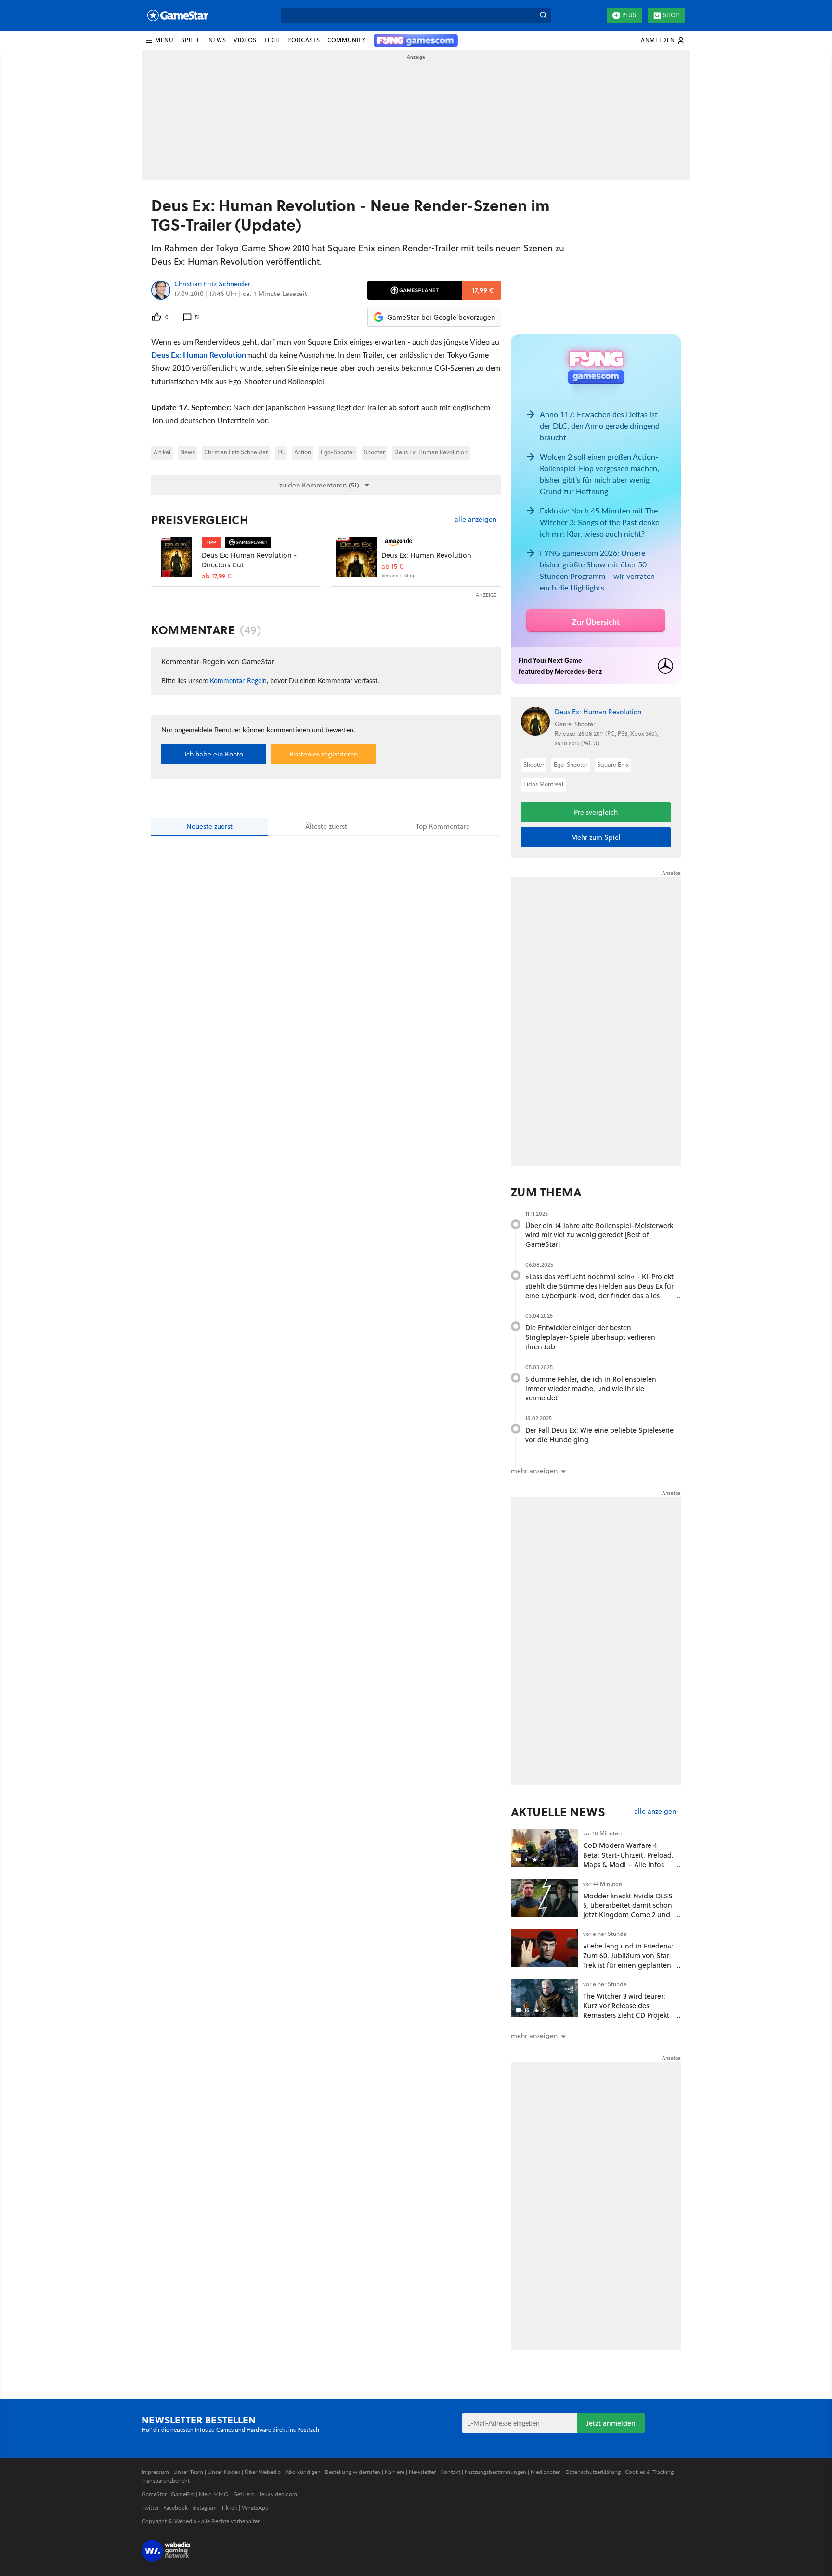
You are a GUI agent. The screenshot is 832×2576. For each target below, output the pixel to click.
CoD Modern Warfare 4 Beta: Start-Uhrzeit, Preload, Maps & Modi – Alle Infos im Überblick (628, 1859)
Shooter (374, 452)
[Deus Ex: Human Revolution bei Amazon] (356, 557)
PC (281, 452)
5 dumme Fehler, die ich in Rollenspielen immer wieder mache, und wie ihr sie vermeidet (591, 1389)
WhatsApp (255, 2507)
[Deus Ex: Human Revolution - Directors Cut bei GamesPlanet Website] (176, 557)
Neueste (209, 826)
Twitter (150, 2507)
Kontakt (450, 2472)
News (187, 452)
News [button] (217, 40)
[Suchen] (543, 15)
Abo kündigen (303, 2472)
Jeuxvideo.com (278, 2494)
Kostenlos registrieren (324, 754)
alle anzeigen (475, 519)
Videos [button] (245, 40)
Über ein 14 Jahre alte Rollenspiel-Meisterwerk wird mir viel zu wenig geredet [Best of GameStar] (599, 1235)
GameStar (154, 2494)
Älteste (326, 826)
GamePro (183, 2494)
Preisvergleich (200, 520)
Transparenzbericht (166, 2480)
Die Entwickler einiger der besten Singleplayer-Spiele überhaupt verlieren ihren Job (590, 1337)
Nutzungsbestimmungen (495, 2472)
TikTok (229, 2507)
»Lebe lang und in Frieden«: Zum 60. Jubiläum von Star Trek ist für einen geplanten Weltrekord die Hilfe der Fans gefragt (628, 1965)
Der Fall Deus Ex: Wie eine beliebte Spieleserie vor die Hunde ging (599, 1435)
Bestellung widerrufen (353, 2472)
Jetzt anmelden (611, 2423)
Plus (629, 15)
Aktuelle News (558, 1812)
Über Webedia (263, 2472)
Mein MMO (214, 2494)
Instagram (204, 2507)
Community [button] (346, 40)
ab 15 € (392, 567)
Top (443, 826)
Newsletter (422, 2472)
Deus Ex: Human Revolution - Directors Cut (249, 560)
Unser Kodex (224, 2472)
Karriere (395, 2472)
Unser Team (188, 2472)
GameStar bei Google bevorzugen (441, 317)
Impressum (155, 2472)
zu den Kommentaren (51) (319, 485)
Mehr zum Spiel (596, 837)
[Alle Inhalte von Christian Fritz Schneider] (161, 290)
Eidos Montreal (543, 784)
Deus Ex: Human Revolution (199, 354)
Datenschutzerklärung (593, 2472)
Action (303, 452)
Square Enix (613, 764)
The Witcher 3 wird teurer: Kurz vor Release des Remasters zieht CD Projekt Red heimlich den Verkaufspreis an (626, 2015)
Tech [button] (272, 40)
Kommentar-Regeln (238, 680)
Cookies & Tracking (649, 2472)
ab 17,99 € (217, 576)
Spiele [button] (191, 40)
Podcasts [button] (304, 40)
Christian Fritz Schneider (212, 284)
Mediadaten (546, 2472)
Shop (671, 15)
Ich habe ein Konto (214, 754)
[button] (159, 40)
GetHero (244, 2494)
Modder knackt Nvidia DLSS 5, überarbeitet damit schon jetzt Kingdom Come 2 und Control (628, 1910)
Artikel (162, 452)
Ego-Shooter (338, 452)
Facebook (175, 2507)
